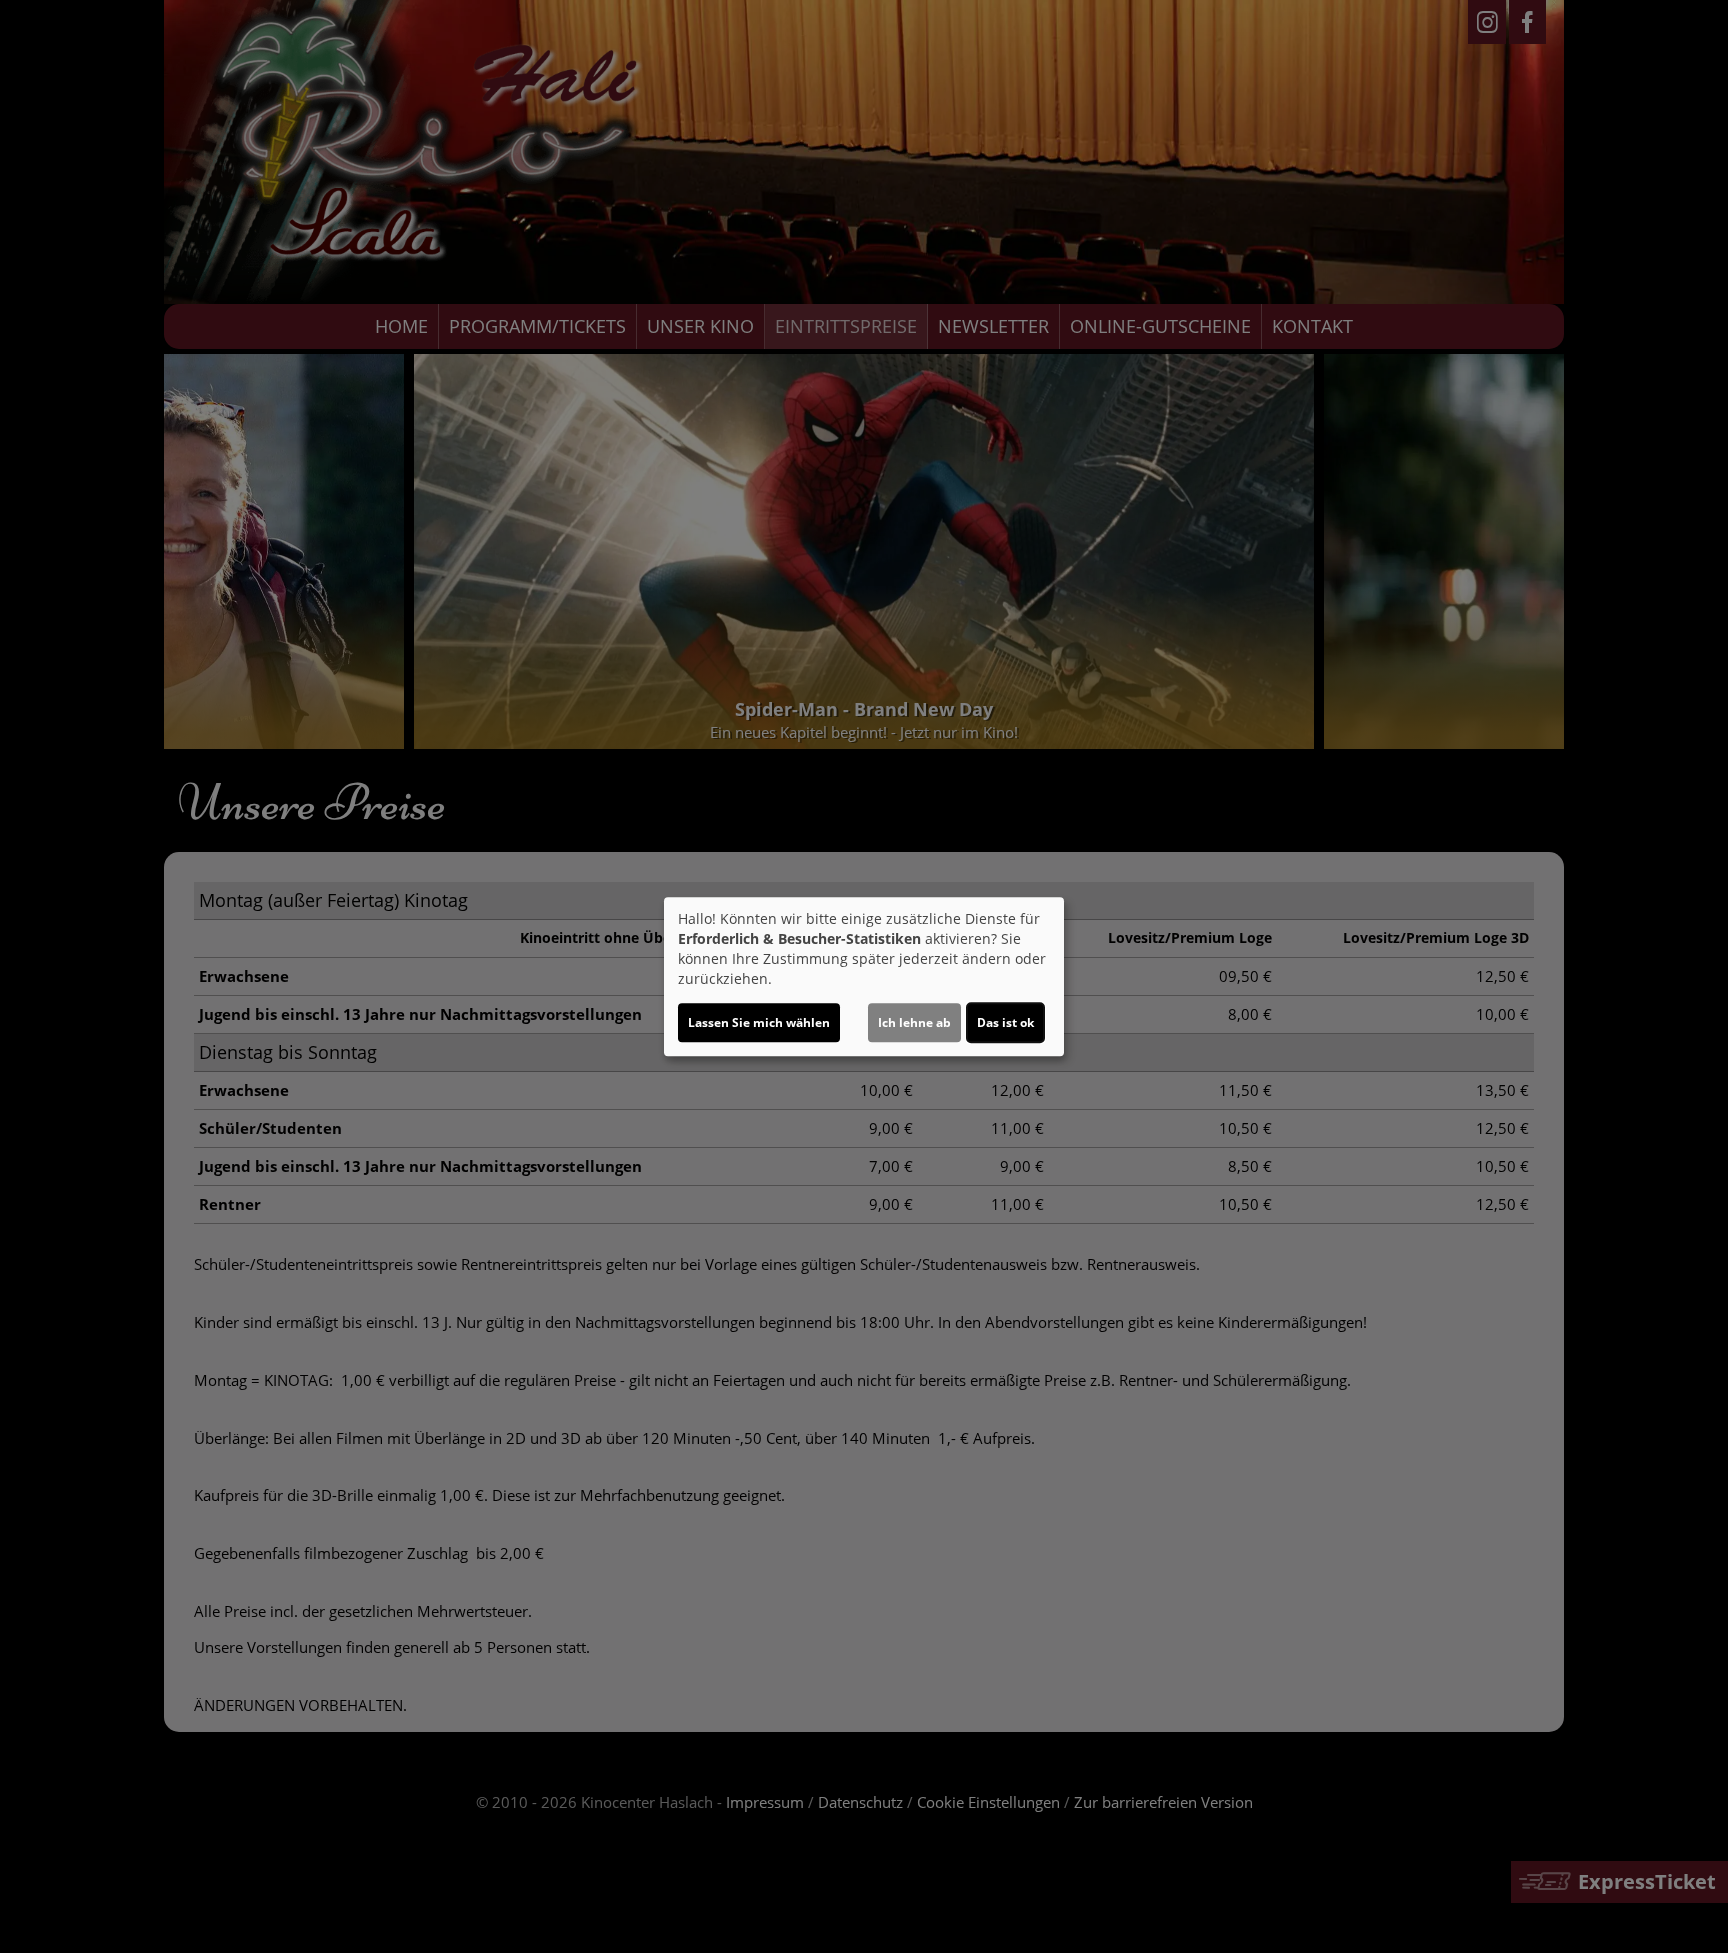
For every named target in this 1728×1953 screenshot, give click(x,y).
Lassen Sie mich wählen (759, 1022)
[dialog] (864, 977)
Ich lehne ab (914, 1022)
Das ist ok (1005, 1022)
